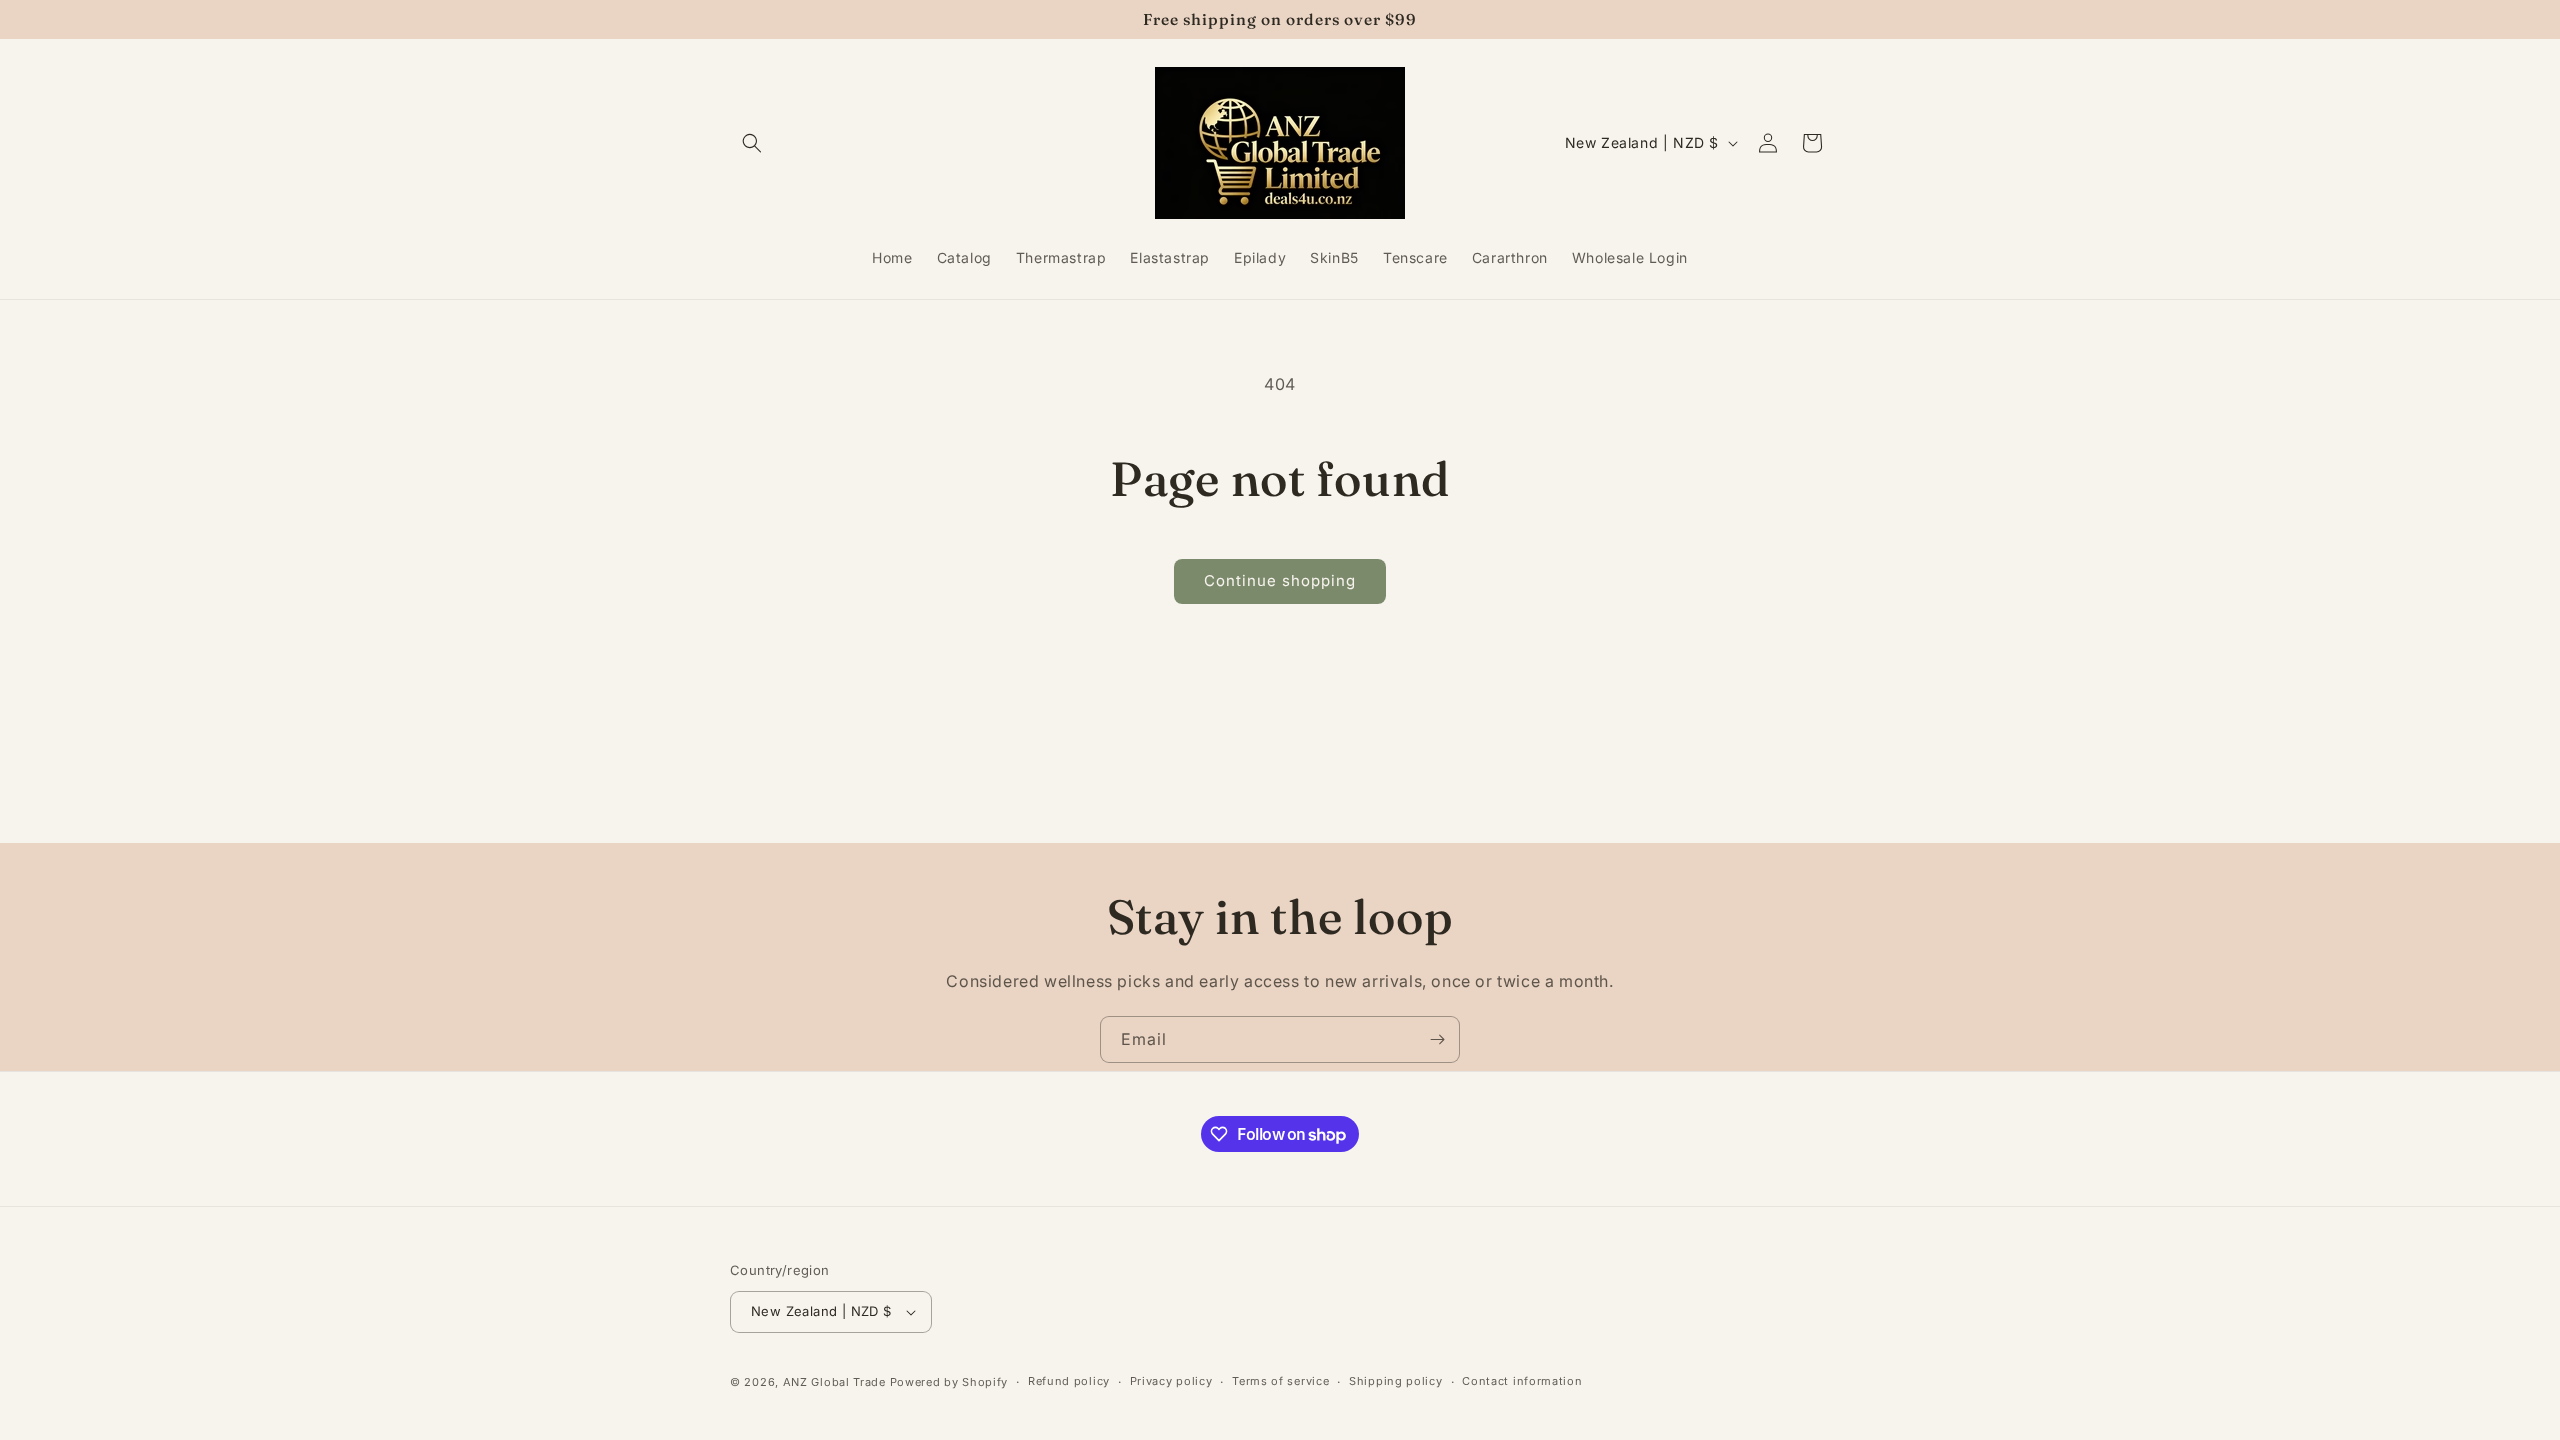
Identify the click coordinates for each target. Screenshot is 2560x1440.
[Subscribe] (1437, 1039)
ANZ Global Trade (834, 1382)
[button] (752, 143)
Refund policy (1069, 1381)
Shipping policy (1396, 1381)
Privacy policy (1171, 1381)
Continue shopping (1280, 580)
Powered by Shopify (949, 1382)
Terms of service (1280, 1381)
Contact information (1522, 1381)
